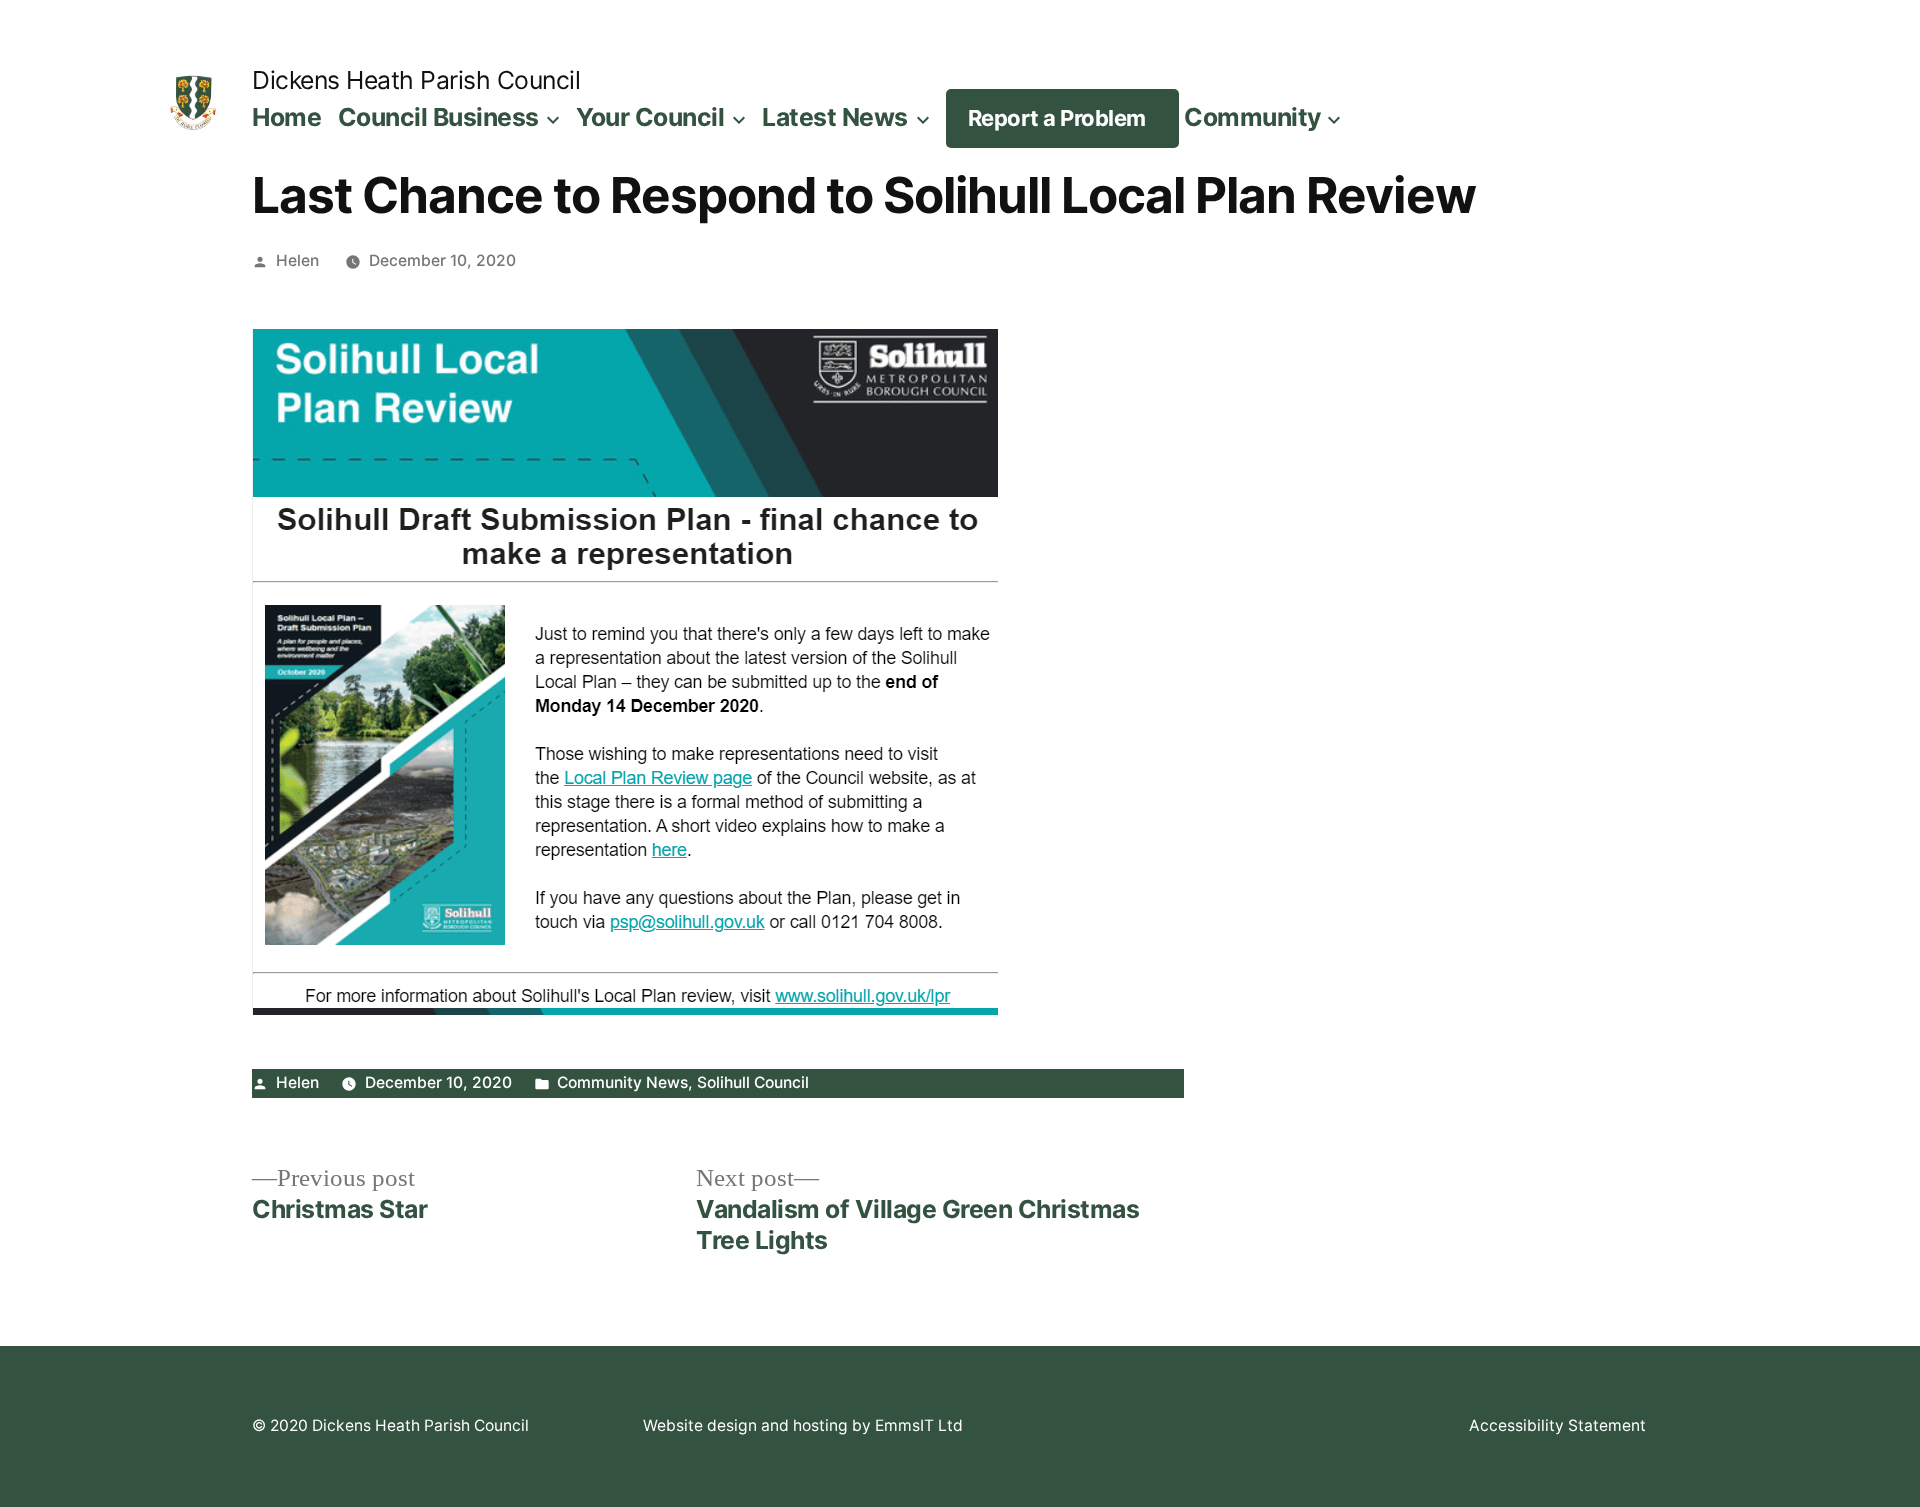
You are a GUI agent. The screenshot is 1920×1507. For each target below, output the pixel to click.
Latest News (835, 117)
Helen (297, 260)
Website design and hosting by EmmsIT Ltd (803, 1425)
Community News (622, 1082)
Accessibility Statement (1557, 1425)
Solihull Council (753, 1082)
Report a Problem (1057, 118)
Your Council (650, 117)
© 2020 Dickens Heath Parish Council (390, 1425)
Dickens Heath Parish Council (416, 80)
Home (286, 117)
